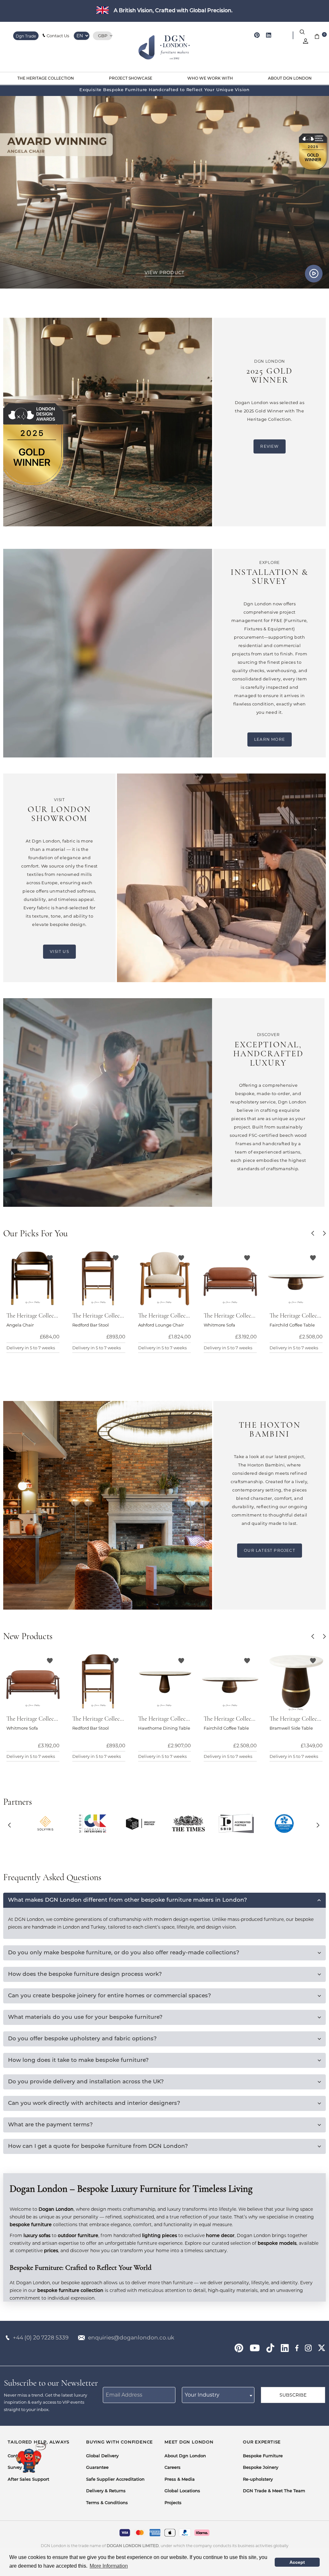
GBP (103, 36)
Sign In (306, 41)
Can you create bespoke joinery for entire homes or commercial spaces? (110, 1996)
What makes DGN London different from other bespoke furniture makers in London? (128, 1900)
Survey (15, 2468)
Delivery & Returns (106, 2491)
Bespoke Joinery (261, 2468)
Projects (173, 2503)
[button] (314, 1234)
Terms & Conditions (107, 2503)
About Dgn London (185, 2456)
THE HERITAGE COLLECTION (46, 79)
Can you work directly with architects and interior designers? (94, 2103)
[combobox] (218, 2395)
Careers (173, 2468)
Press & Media (180, 2480)
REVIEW (269, 446)
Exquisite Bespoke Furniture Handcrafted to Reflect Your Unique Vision (164, 90)
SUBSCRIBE (293, 2395)
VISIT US (59, 951)
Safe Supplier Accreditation (115, 2480)
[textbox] (218, 2395)
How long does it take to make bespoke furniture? (78, 2060)
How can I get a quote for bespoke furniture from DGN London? (98, 2146)
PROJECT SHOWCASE (131, 79)
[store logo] (165, 48)
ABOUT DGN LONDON (290, 79)
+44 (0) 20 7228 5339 (41, 2338)
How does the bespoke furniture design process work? (85, 1974)
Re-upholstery (258, 2480)
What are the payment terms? (50, 2125)
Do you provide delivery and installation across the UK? (86, 2082)
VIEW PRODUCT (164, 272)
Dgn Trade (26, 36)
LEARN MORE (270, 739)
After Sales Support (28, 2480)
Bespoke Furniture (263, 2456)
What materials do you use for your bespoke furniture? (85, 2017)
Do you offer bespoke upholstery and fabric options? (82, 2039)
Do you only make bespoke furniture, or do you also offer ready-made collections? (124, 1953)
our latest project (270, 1550)
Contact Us (58, 36)
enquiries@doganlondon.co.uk (131, 2338)
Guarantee (97, 2468)
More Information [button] (109, 2566)
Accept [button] (297, 2562)
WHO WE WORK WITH (210, 79)
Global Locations (182, 2491)
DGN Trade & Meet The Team (274, 2491)
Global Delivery (102, 2456)
